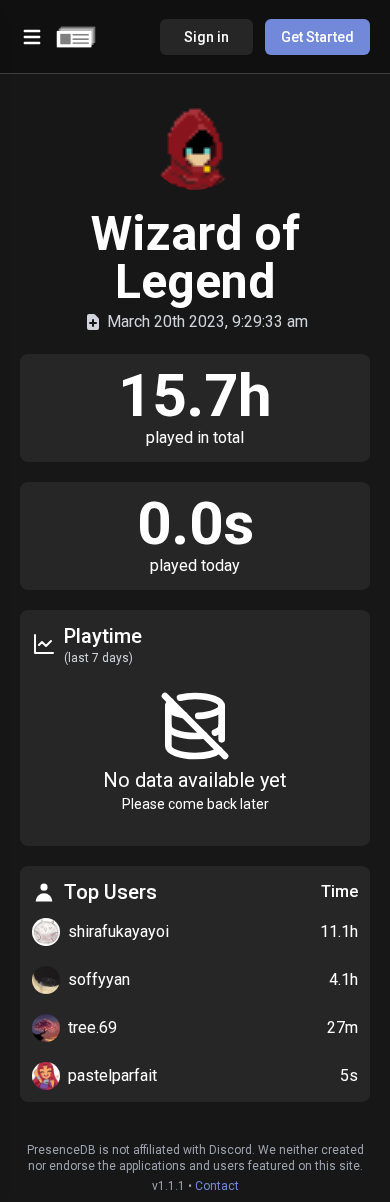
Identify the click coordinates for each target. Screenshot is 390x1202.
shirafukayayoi (118, 931)
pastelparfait (112, 1075)
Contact (217, 1186)
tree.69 (92, 1027)
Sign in (206, 37)
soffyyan (99, 979)
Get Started (317, 37)
